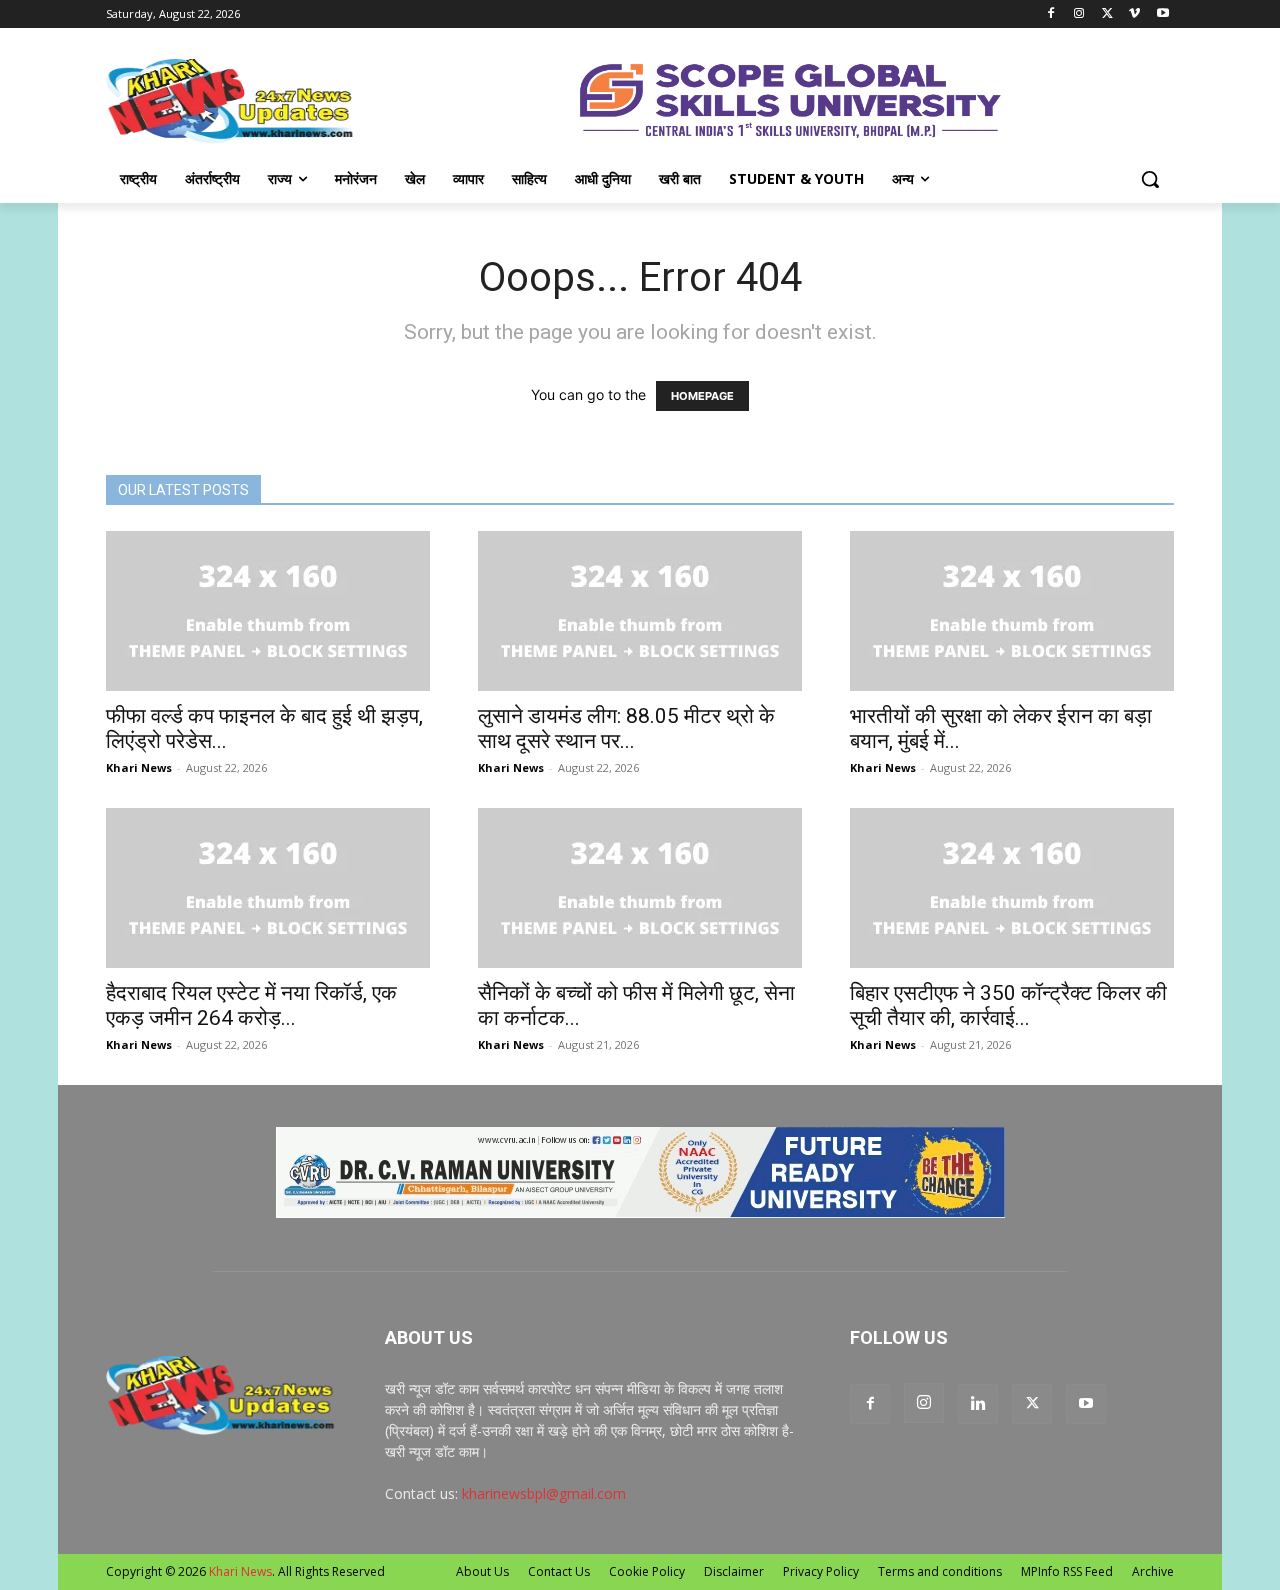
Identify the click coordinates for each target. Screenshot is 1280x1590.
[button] (1150, 179)
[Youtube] (1162, 14)
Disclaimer (734, 1571)
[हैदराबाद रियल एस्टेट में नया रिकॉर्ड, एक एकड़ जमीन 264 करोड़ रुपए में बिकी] (268, 888)
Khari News (139, 767)
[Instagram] (1079, 14)
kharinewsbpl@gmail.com (544, 1493)
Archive (1153, 1571)
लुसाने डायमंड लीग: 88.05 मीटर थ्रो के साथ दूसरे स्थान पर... (626, 728)
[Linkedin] (978, 1404)
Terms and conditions (940, 1571)
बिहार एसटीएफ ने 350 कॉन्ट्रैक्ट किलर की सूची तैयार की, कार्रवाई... (1008, 1005)
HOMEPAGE (702, 396)
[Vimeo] (1134, 14)
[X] (1107, 14)
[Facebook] (1051, 14)
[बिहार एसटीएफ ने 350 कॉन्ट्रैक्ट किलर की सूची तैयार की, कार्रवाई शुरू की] (1012, 888)
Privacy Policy (821, 1571)
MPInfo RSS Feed (1067, 1571)
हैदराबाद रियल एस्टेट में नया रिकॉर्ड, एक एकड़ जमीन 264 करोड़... (251, 1005)
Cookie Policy (647, 1571)
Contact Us (559, 1571)
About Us (482, 1571)
